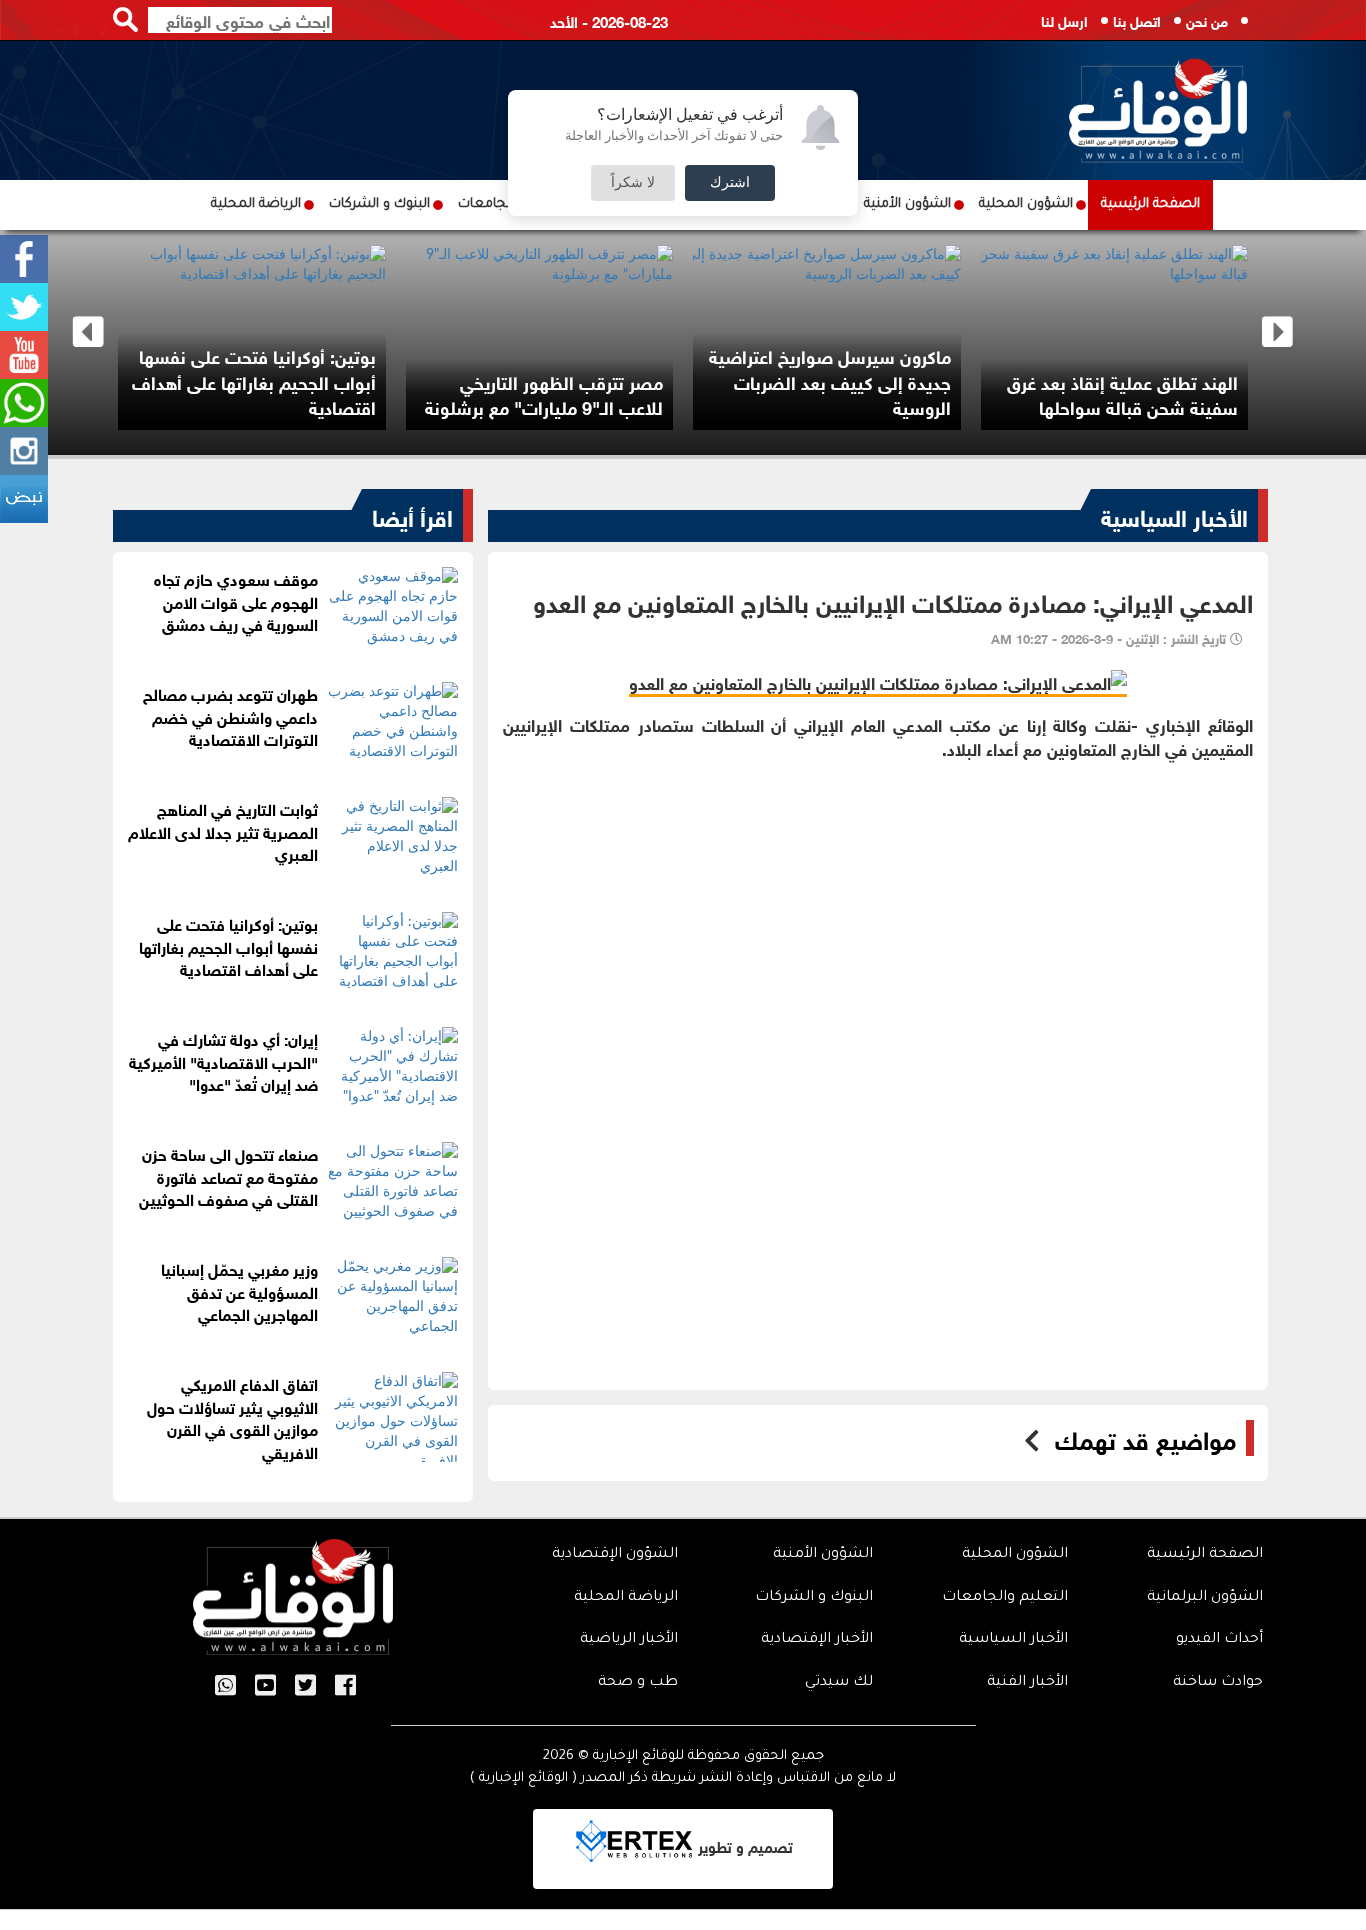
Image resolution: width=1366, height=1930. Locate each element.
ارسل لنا (1064, 19)
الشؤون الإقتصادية (615, 1555)
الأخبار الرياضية (629, 1640)
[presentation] (88, 332)
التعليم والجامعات (1005, 1598)
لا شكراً (633, 183)
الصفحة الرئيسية (1150, 204)
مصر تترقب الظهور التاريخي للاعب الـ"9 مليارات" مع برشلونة (544, 394)
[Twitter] (24, 307)
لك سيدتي (839, 1683)
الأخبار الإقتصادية (817, 1640)
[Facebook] (24, 259)
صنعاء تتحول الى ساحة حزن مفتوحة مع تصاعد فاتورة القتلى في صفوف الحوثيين (228, 1175)
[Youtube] (24, 355)
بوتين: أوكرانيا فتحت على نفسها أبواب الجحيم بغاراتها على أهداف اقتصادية (254, 380)
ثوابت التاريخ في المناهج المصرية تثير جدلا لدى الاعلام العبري (223, 830)
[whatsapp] (24, 403)
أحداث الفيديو (1219, 1640)
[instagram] (24, 451)
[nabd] (24, 499)
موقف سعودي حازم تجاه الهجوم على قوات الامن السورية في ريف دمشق (236, 600)
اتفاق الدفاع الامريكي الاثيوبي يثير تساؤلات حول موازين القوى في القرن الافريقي (232, 1417)
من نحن (1207, 19)
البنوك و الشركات (379, 204)
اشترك (730, 183)
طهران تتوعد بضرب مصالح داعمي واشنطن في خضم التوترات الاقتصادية (230, 715)
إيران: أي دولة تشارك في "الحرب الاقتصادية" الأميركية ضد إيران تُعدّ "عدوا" (223, 1060)
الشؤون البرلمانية (1205, 1598)
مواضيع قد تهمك (1145, 1438)
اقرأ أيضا (412, 515)
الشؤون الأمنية (907, 204)
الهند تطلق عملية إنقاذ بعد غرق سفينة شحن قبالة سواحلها (1122, 394)
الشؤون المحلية (1026, 204)
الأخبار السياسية (1174, 515)
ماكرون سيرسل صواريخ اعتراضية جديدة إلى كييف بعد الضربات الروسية (830, 380)
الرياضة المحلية (256, 204)
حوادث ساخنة (1218, 1683)
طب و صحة (638, 1683)
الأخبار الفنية (1027, 1683)
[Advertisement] (878, 901)
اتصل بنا (1137, 19)
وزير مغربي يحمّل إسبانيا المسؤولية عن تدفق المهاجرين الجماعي (239, 1290)
